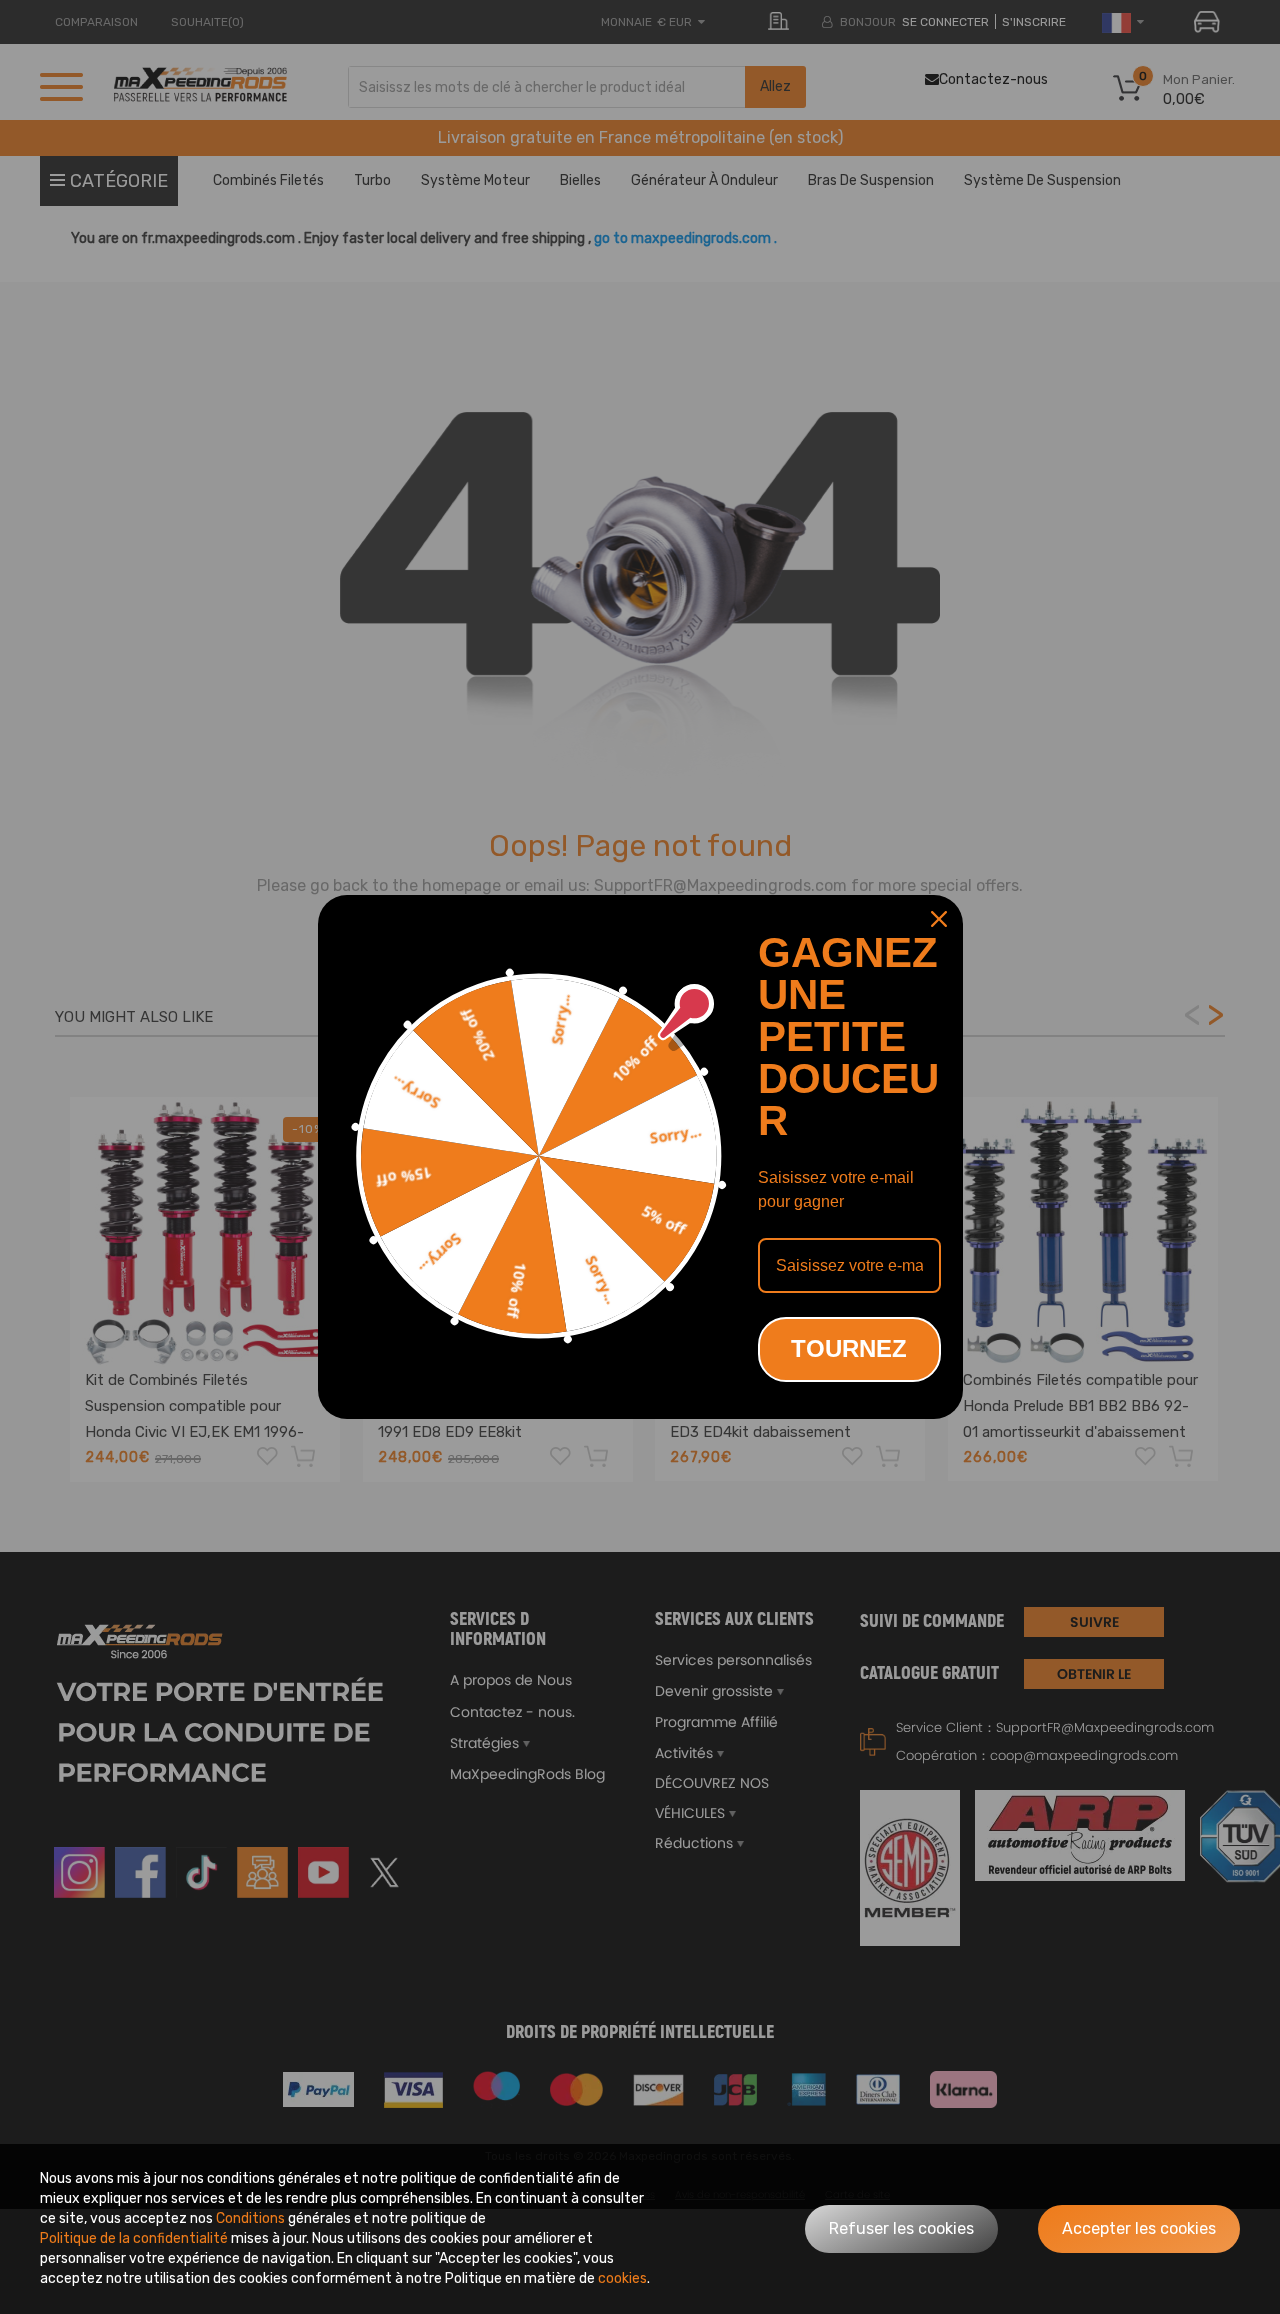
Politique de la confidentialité (134, 2238)
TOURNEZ (849, 1348)
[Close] (939, 919)
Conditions (250, 2218)
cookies (622, 2278)
